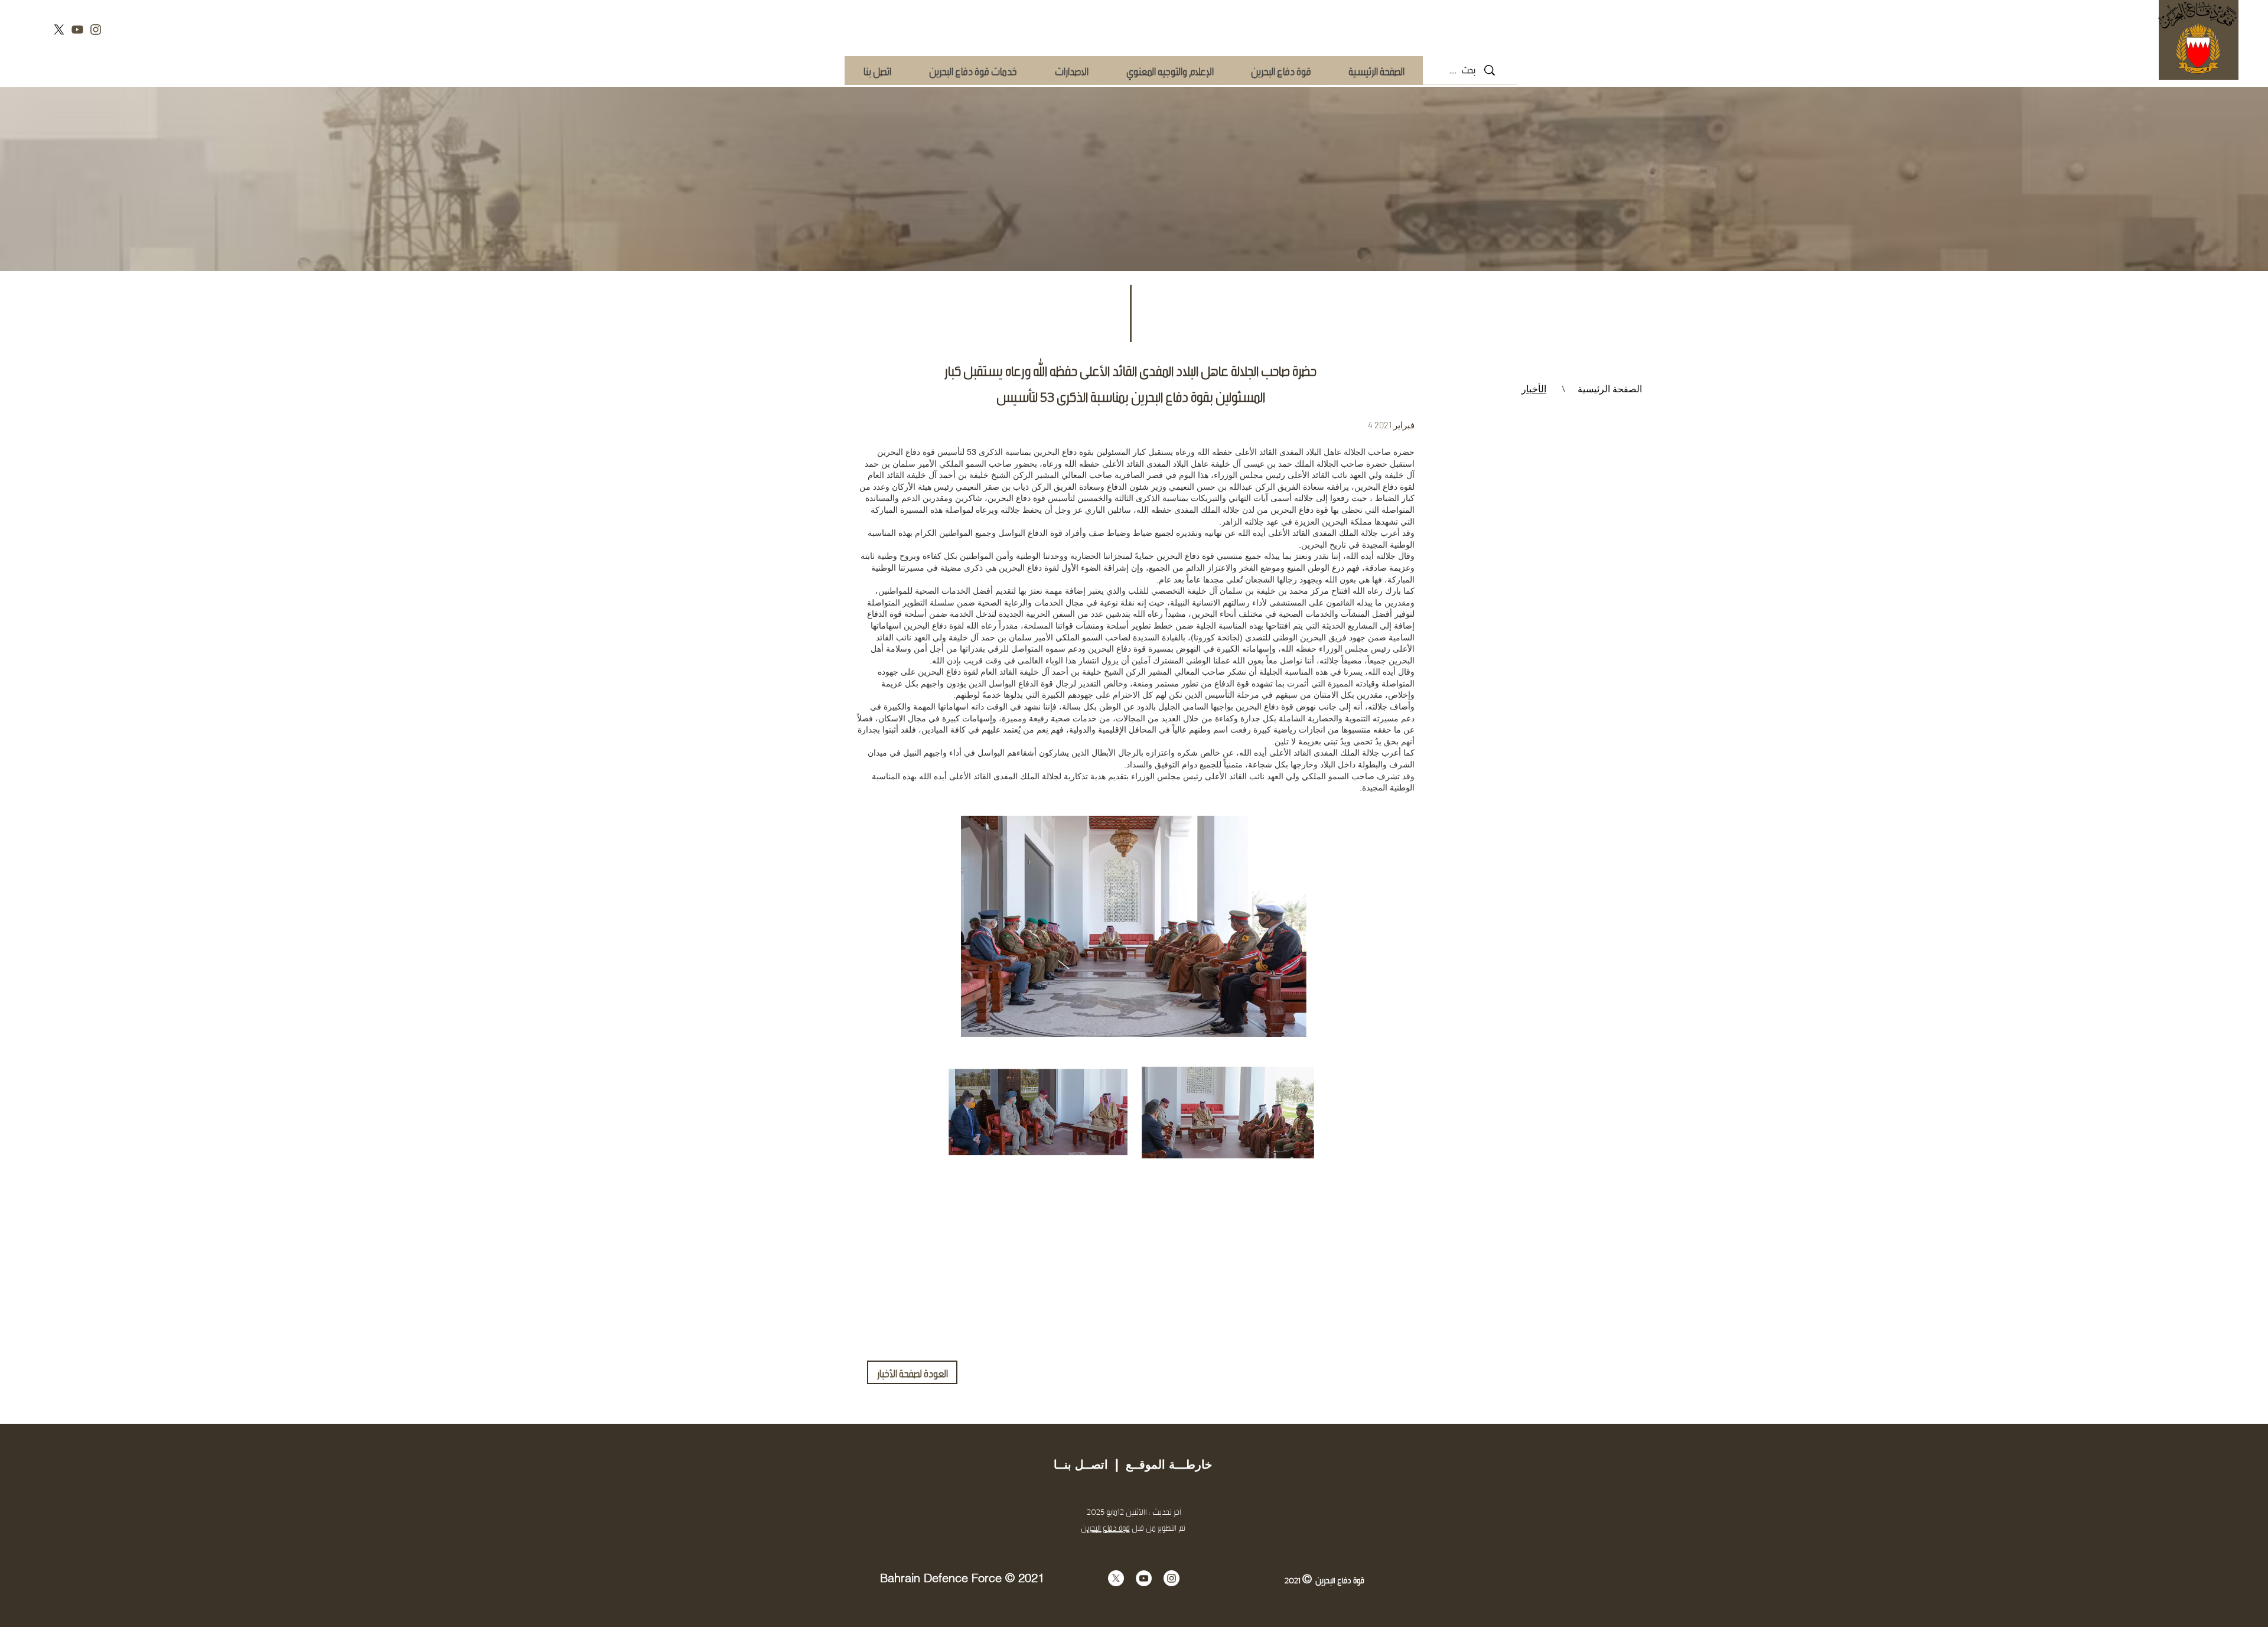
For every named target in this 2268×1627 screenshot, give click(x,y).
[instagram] (96, 30)
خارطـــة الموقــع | (1160, 1465)
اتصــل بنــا (1081, 1465)
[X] (59, 30)
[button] (972, 71)
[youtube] (77, 30)
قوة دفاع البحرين (906, 452)
